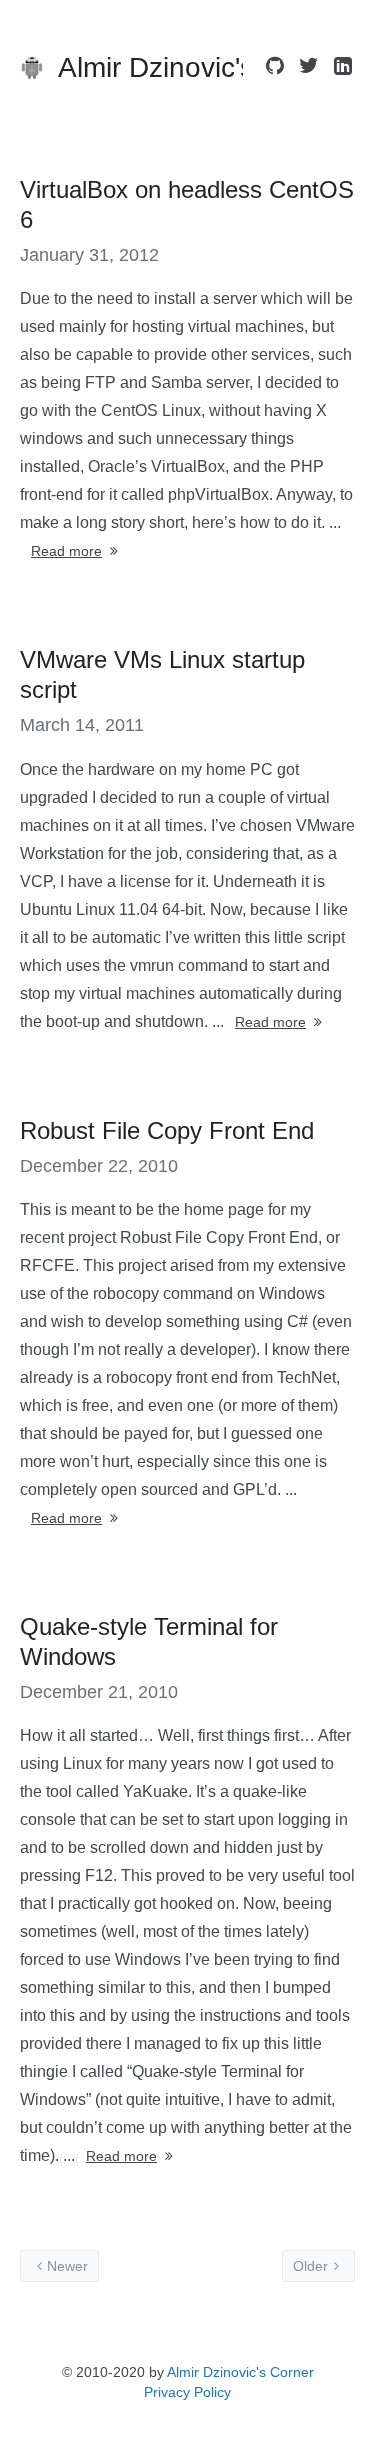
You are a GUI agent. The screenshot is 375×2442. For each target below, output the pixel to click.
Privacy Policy (187, 2392)
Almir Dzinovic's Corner (240, 2372)
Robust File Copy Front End (167, 1130)
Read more (66, 551)
